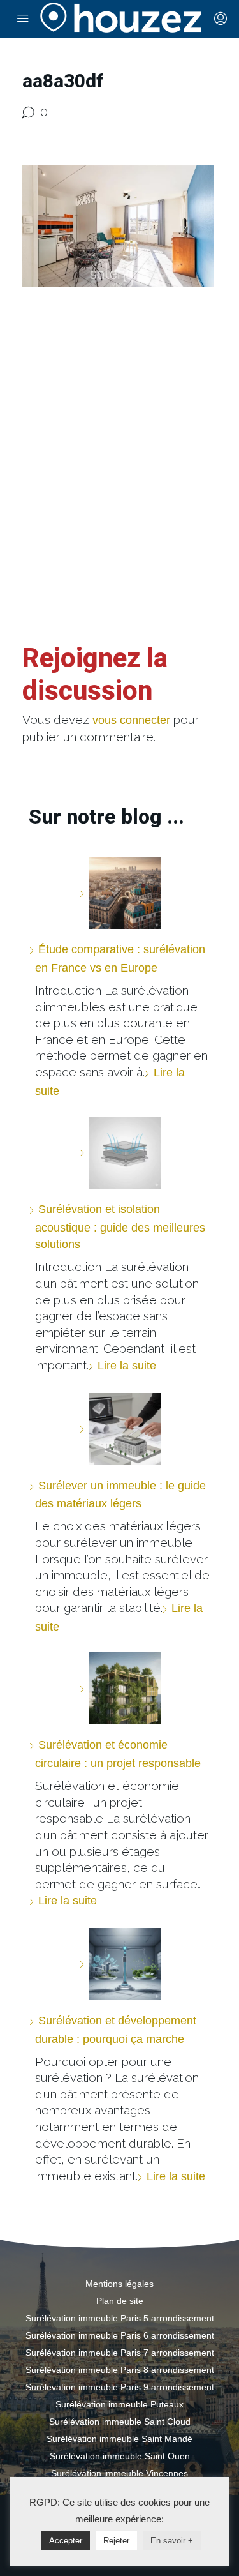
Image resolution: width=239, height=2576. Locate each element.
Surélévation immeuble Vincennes (119, 2473)
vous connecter (131, 720)
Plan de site (120, 2301)
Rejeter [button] (116, 2541)
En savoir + (172, 2541)
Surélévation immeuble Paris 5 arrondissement (120, 2318)
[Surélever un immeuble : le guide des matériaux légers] (120, 1429)
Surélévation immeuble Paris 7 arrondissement (120, 2353)
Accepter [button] (66, 2541)
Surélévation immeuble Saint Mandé (119, 2439)
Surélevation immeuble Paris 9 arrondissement (120, 2387)
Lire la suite (127, 1366)
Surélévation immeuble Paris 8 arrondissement (120, 2370)
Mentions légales (119, 2284)
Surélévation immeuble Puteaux (119, 2404)
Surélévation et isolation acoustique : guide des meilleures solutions (120, 1227)
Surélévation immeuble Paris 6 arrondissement (120, 2335)
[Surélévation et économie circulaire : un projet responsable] (120, 1688)
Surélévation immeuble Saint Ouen (120, 2456)
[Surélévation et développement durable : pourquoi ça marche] (120, 1964)
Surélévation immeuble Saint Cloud (120, 2422)
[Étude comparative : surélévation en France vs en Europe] (120, 893)
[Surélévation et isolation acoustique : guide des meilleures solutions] (120, 1153)
